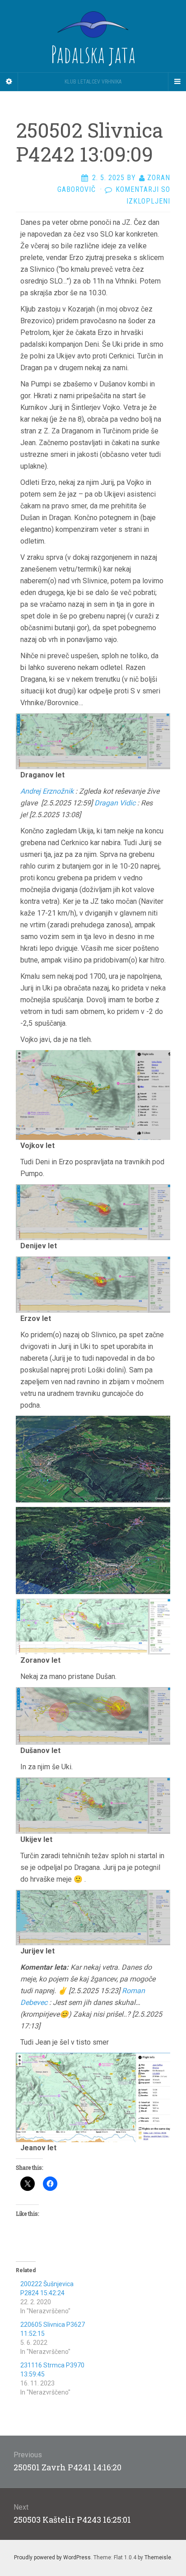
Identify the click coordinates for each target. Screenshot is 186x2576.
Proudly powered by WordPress (52, 2557)
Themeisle (158, 2557)
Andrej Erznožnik (47, 791)
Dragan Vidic (115, 803)
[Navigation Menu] (177, 82)
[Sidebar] (9, 82)
